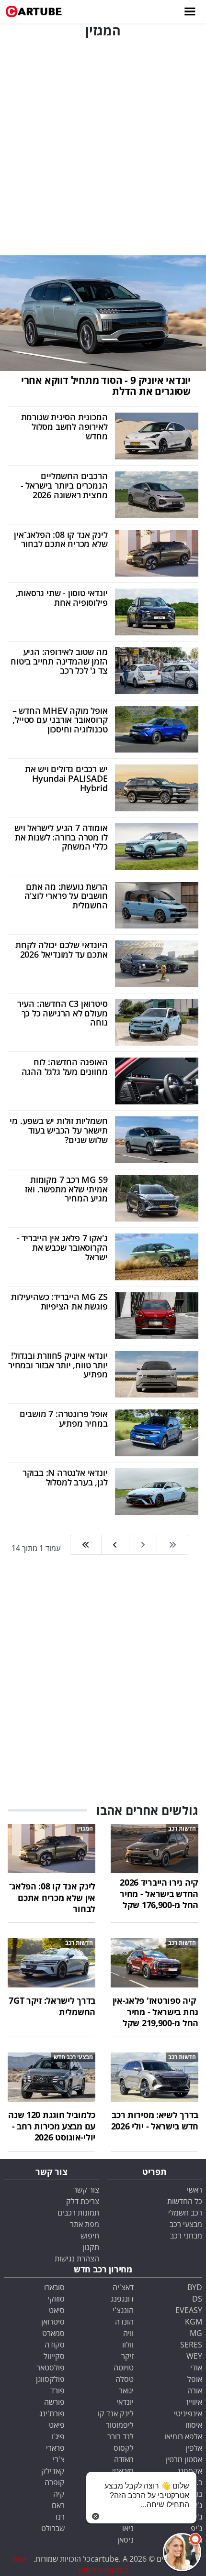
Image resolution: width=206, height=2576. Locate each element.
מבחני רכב (186, 2236)
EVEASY (189, 2310)
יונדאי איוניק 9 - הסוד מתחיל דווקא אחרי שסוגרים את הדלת (106, 386)
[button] (182, 2552)
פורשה (54, 2402)
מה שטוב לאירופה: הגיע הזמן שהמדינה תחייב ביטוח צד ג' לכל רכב (59, 661)
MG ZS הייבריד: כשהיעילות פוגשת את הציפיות (59, 1301)
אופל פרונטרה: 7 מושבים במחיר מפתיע (64, 1419)
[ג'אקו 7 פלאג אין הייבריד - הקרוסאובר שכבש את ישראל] (157, 1256)
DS (197, 2299)
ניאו (128, 2528)
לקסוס (124, 2448)
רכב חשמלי (185, 2213)
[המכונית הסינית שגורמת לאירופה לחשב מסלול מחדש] (157, 435)
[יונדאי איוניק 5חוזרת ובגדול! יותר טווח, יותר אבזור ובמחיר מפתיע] (157, 1374)
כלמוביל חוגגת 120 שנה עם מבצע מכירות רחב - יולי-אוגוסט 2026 (52, 2126)
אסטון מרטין (184, 2459)
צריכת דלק (83, 2201)
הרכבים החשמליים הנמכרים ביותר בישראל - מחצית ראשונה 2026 (64, 485)
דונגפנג (122, 2299)
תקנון (91, 2247)
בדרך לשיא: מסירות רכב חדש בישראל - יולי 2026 (155, 2120)
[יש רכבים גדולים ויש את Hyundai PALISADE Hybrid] (157, 787)
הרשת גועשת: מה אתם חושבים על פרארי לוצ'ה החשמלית (66, 896)
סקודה (55, 2345)
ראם (58, 2505)
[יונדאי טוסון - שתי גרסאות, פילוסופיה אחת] (157, 611)
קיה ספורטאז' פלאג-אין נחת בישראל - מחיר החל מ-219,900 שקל (155, 2012)
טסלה (125, 2379)
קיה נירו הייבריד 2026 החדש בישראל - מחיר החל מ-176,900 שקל (159, 1894)
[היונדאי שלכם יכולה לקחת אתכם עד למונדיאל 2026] (157, 963)
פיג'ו (58, 2436)
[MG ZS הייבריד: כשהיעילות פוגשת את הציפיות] (157, 1315)
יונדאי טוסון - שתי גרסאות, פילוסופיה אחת (62, 598)
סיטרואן (53, 2322)
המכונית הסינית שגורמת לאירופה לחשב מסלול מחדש (64, 426)
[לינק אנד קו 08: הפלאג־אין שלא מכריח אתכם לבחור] (157, 553)
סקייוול (54, 2356)
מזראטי (123, 2471)
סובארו (54, 2287)
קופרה (55, 2482)
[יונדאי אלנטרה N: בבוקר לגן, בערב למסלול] (157, 1491)
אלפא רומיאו (183, 2436)
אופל (195, 2379)
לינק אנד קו (116, 2413)
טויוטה (124, 2368)
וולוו (128, 2345)
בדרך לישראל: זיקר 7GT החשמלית (52, 2006)
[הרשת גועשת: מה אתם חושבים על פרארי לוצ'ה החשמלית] (157, 905)
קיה (59, 2494)
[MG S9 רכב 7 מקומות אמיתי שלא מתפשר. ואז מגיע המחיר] (157, 1198)
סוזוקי (56, 2299)
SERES (191, 2345)
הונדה (124, 2322)
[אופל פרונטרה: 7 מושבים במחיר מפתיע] (157, 1432)
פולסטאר (51, 2368)
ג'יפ (196, 2528)
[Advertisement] (103, 145)
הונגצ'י (123, 2310)
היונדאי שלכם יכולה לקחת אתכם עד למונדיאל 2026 (61, 950)
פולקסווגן (50, 2379)
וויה (128, 2333)
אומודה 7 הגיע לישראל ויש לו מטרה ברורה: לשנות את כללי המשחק (61, 837)
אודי (196, 2368)
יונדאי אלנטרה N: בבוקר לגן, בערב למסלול (65, 1477)
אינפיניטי (188, 2413)
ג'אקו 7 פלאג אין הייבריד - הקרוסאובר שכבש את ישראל (62, 1247)
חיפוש (90, 2236)
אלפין (194, 2448)
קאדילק (53, 2471)
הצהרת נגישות (77, 2259)
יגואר (126, 2390)
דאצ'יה (123, 2287)
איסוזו (194, 2425)
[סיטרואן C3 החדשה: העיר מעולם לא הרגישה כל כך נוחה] (157, 1022)
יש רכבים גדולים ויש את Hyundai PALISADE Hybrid (66, 778)
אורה (195, 2390)
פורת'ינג (52, 2413)
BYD (195, 2287)
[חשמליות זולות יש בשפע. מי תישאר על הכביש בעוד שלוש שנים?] (157, 1139)
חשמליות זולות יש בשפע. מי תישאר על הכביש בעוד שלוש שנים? (58, 1130)
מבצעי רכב (186, 2224)
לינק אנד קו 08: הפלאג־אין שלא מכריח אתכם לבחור (61, 539)
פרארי (55, 2448)
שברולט (53, 2528)
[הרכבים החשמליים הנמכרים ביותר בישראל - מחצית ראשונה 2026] (157, 494)
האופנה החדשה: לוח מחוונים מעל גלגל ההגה (65, 1067)
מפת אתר (85, 2224)
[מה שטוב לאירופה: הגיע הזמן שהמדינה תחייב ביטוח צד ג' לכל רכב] (157, 670)
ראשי (195, 2190)
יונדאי (125, 2402)
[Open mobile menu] (189, 11)
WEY (194, 2356)
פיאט (57, 2425)
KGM (194, 2322)
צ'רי (59, 2459)
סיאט (57, 2310)
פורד (57, 2390)
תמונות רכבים (78, 2213)
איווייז (194, 2402)
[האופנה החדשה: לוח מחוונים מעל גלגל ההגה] (157, 1081)
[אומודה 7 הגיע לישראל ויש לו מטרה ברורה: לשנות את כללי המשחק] (157, 846)
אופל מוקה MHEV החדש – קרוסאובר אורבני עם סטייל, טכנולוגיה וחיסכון (60, 720)
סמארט (53, 2333)
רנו (60, 2517)
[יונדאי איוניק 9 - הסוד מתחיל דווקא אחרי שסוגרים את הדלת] (103, 312)
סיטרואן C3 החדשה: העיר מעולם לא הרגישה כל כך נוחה (63, 1013)
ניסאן (126, 2540)
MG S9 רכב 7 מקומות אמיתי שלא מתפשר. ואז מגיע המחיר (66, 1189)
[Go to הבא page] (115, 1545)
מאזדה (124, 2459)
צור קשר (86, 2190)
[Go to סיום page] (86, 1545)
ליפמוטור (120, 2425)
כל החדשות (185, 2201)
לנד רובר (120, 2436)
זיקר (127, 2356)
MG (196, 2333)
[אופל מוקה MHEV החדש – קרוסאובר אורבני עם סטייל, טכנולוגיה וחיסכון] (157, 729)
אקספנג (190, 2471)
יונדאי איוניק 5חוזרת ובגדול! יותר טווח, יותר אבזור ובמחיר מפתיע (58, 1365)
